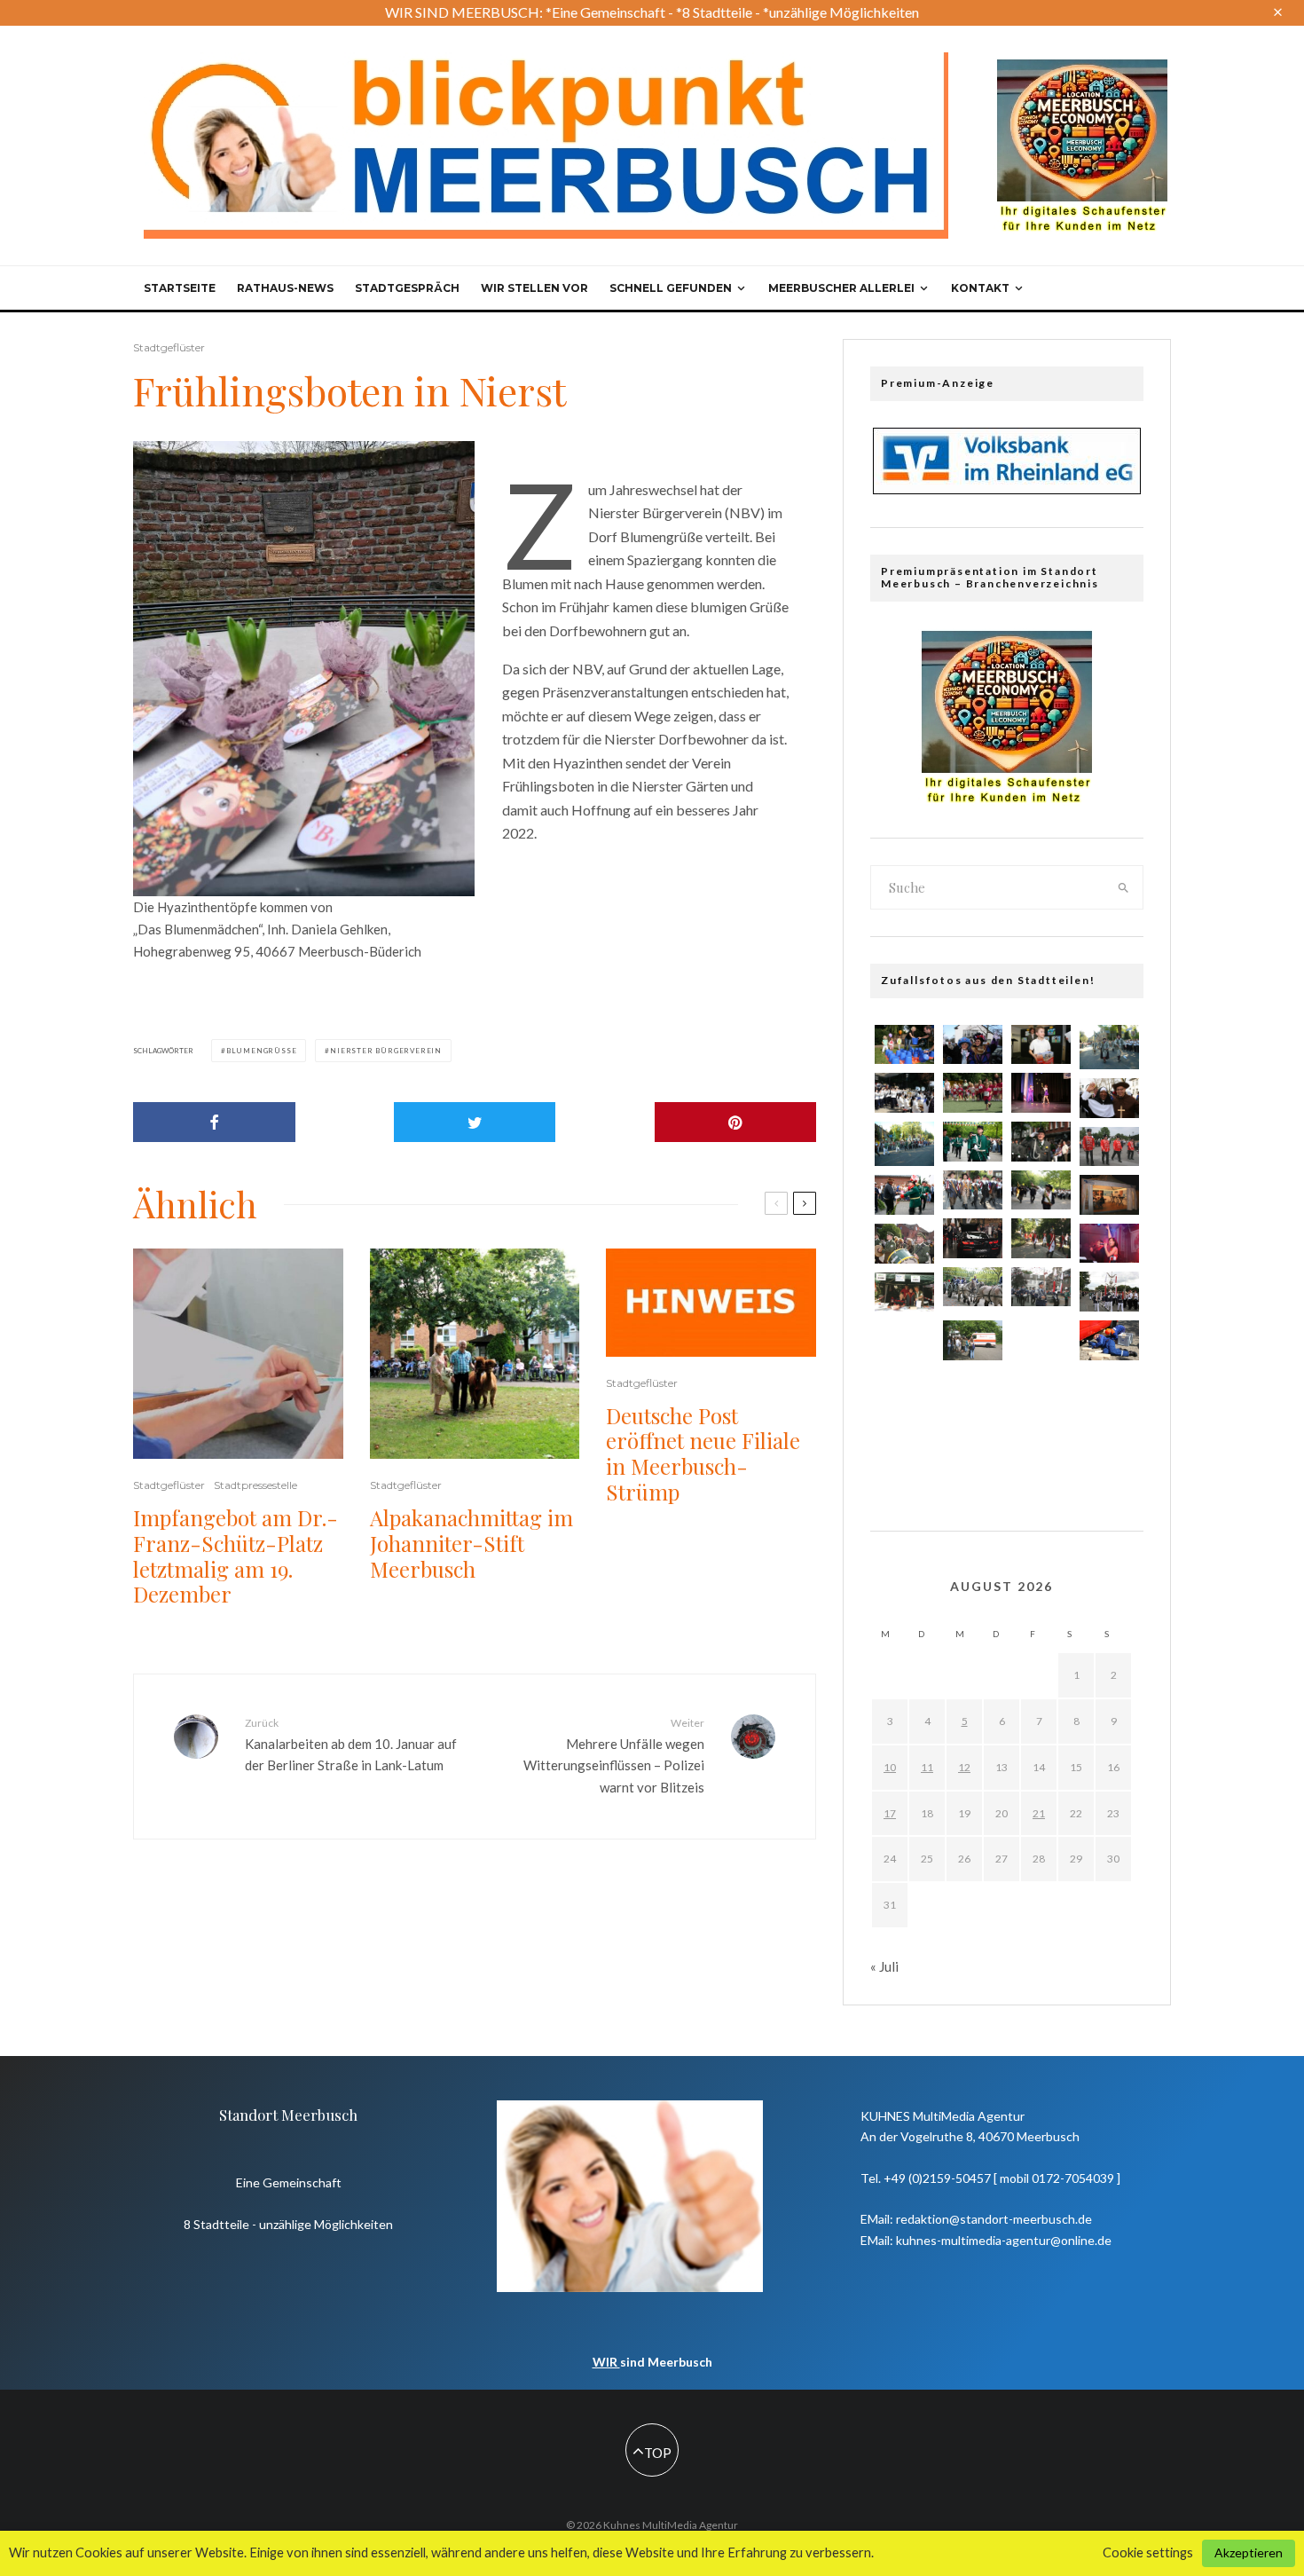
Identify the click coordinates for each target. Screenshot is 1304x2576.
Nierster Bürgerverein (386, 1051)
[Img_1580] (973, 1045)
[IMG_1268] (1109, 1244)
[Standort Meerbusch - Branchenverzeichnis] (1082, 67)
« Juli (884, 1966)
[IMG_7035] (1041, 1142)
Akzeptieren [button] (1249, 2552)
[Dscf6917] (1109, 1047)
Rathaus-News (285, 288)
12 (964, 1767)
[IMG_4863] (1109, 1396)
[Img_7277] (973, 1142)
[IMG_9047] (973, 1238)
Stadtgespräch (407, 288)
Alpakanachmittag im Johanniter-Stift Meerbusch (471, 1543)
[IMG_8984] (1041, 1190)
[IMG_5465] (973, 1391)
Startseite (180, 288)
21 (1039, 1813)
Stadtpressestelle (255, 1485)
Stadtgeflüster (169, 347)
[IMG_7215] (1109, 1292)
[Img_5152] (973, 1340)
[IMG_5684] (904, 1195)
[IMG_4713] (973, 1287)
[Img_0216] (1109, 1194)
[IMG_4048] (904, 1093)
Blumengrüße (262, 1051)
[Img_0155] (904, 1292)
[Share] (214, 1122)
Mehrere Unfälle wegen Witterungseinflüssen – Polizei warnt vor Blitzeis (614, 1756)
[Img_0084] (1041, 1238)
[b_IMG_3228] (1041, 1337)
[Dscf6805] (1041, 1445)
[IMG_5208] (973, 1445)
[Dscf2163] (904, 1348)
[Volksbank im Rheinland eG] (1007, 489)
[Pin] (736, 1122)
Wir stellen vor (534, 288)
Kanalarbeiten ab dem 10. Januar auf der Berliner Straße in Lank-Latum (351, 1745)
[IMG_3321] (1109, 1147)
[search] (1124, 887)
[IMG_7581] (973, 1093)
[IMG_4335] (1041, 1391)
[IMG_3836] (1109, 1098)
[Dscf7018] (904, 1144)
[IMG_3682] (904, 1454)
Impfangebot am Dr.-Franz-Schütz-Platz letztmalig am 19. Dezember (236, 1556)
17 (890, 1813)
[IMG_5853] (1041, 1045)
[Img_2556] (1041, 1092)
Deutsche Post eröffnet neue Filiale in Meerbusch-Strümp (703, 1454)
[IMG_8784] (973, 1190)
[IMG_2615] (904, 1045)
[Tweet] (475, 1122)
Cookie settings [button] (1148, 2552)
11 (927, 1767)
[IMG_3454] (1041, 1287)
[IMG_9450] (1109, 1340)
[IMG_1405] (904, 1244)
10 (890, 1767)
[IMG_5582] (904, 1401)
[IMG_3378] (1109, 1449)
